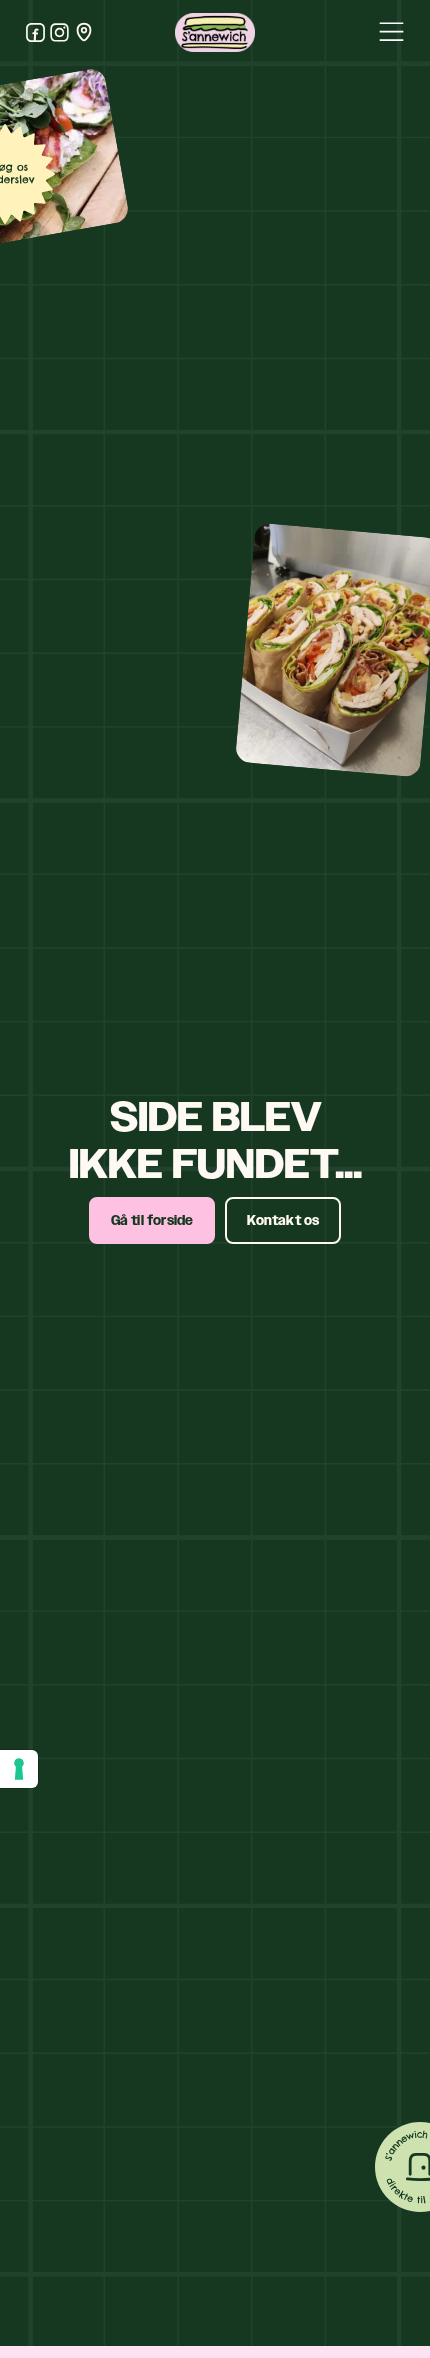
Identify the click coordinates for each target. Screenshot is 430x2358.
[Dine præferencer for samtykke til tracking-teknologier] (19, 1769)
